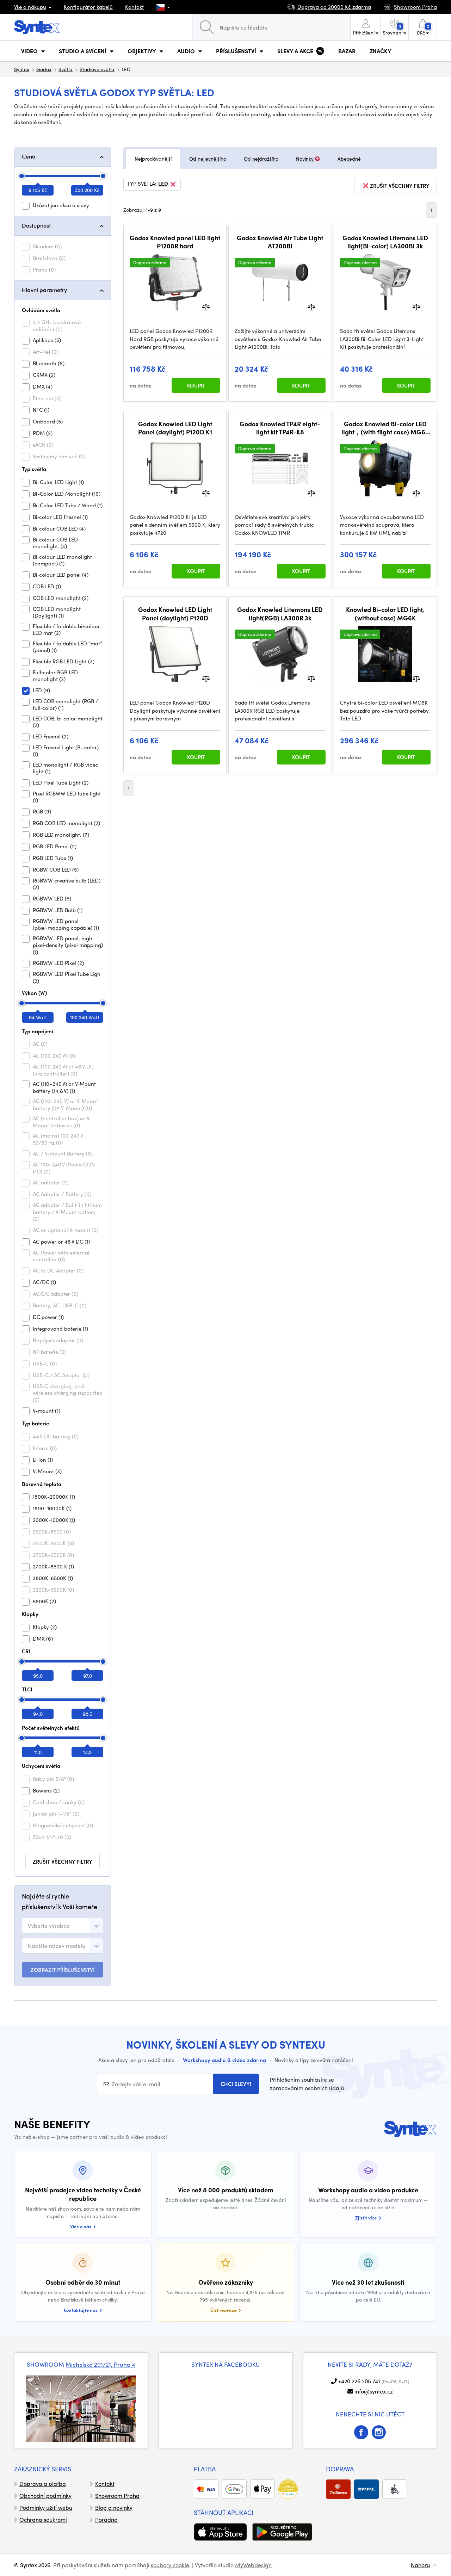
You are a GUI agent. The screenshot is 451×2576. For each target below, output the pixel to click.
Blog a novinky (114, 2507)
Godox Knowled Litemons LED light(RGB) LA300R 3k (280, 614)
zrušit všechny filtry (63, 1862)
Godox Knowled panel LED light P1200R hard (175, 242)
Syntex (22, 69)
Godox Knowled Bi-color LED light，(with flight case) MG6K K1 (385, 428)
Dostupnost (36, 225)
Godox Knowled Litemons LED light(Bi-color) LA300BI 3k (385, 242)
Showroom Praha (117, 2495)
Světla (66, 69)
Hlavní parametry (44, 290)
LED (163, 184)
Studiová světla (97, 69)
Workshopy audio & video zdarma (224, 2060)
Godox (44, 69)
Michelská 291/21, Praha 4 (100, 2364)
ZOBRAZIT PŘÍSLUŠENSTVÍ (63, 1970)
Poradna (106, 2519)
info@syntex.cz (374, 2391)
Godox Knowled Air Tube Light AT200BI (280, 242)
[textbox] (49, 1926)
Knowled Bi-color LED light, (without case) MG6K (385, 614)
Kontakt (134, 7)
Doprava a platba (43, 2484)
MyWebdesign (253, 2565)
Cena (29, 156)
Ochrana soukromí (43, 2519)
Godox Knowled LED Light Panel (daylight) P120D (175, 614)
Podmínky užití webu (46, 2507)
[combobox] (63, 1926)
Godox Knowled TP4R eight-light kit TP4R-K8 (280, 428)
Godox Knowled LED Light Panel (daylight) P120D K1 (175, 428)
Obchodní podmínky (45, 2495)
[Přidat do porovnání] (206, 307)
